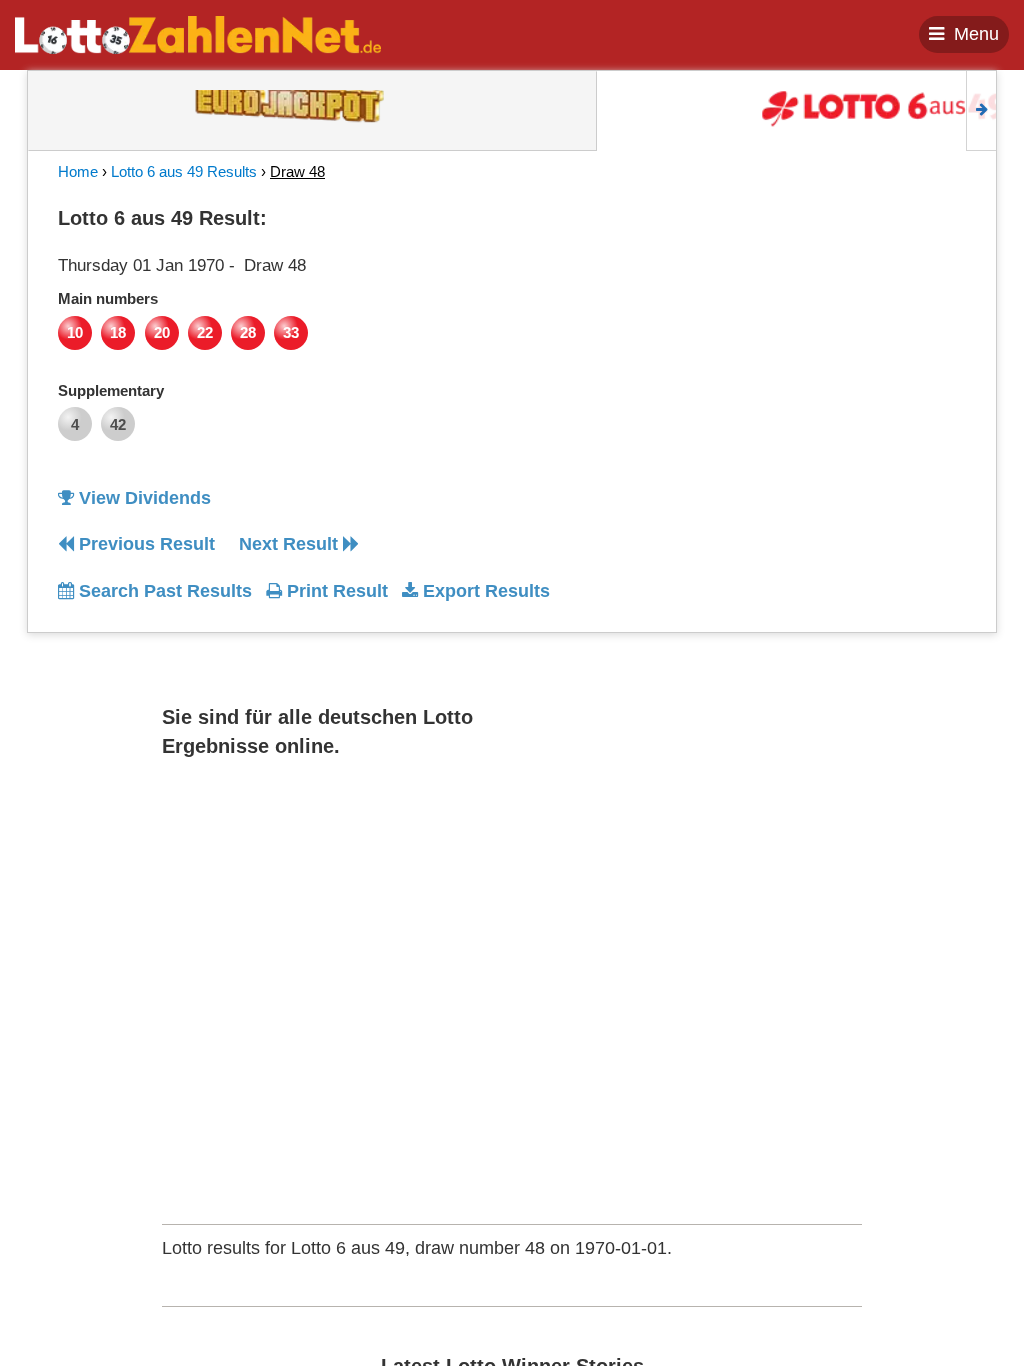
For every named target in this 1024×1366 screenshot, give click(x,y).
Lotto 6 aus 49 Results (184, 171)
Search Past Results (163, 591)
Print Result (335, 591)
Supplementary (111, 390)
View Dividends (142, 498)
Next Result (291, 544)
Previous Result (144, 544)
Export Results (484, 591)
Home (78, 171)
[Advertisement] (851, 324)
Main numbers (108, 298)
